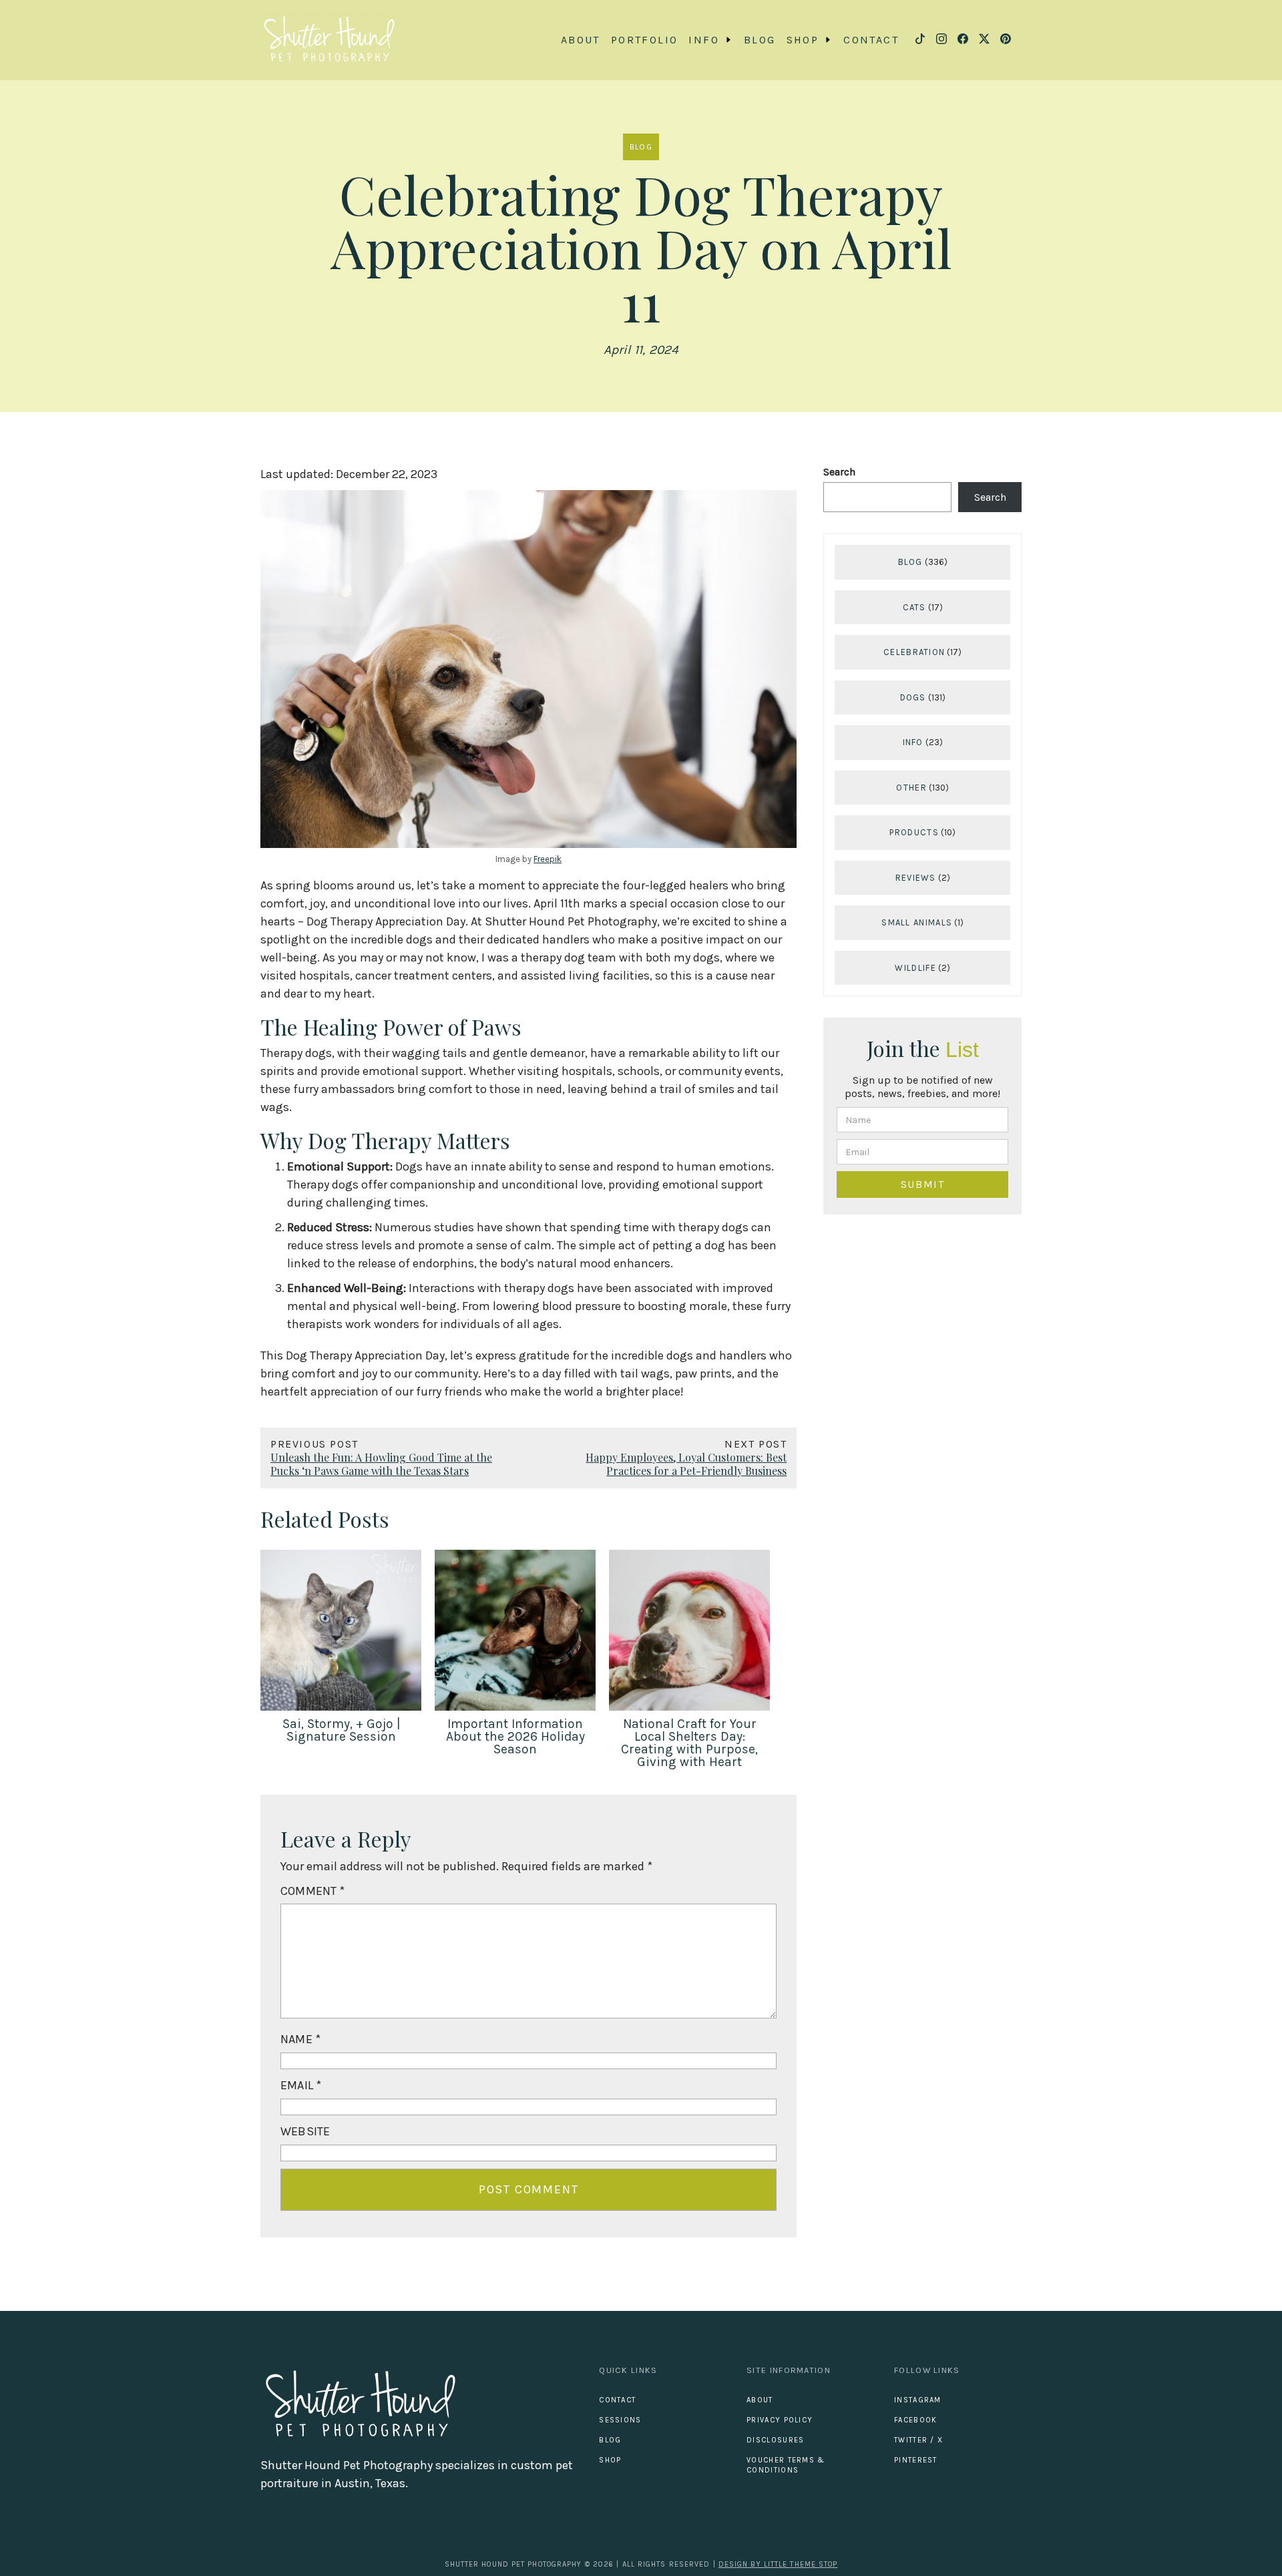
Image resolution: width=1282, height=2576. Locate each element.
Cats (914, 607)
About (581, 40)
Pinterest (916, 2460)
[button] (711, 40)
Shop (610, 2460)
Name (300, 2039)
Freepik (548, 859)
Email (301, 2085)
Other (911, 788)
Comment (313, 1891)
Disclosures (775, 2440)
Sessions (620, 2420)
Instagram (918, 2400)
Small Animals (917, 923)
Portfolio (645, 40)
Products (914, 833)
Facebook (915, 2420)
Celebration (914, 653)
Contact (871, 40)
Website (305, 2131)
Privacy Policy (780, 2420)
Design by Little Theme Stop (778, 2564)
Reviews (916, 878)
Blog (760, 40)
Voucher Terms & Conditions (786, 2465)
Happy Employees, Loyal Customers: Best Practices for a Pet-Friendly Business (686, 1464)
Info (913, 743)
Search (839, 472)
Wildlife (915, 968)
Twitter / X (918, 2440)
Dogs (913, 697)
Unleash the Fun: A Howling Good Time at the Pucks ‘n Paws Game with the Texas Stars (381, 1464)
